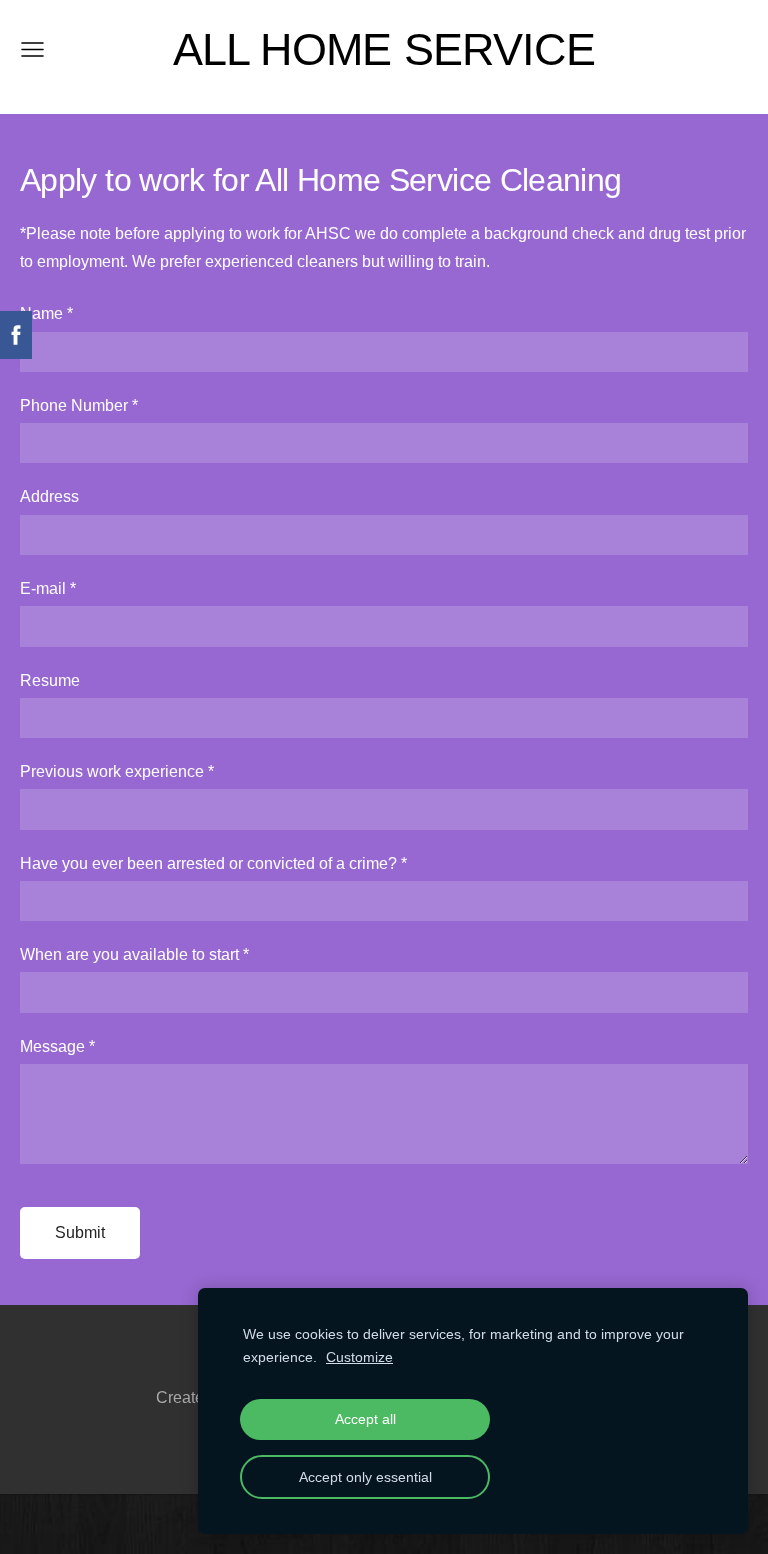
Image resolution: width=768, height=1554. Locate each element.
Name (46, 313)
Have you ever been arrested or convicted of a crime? (213, 863)
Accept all (365, 1419)
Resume (50, 680)
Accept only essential (365, 1477)
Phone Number (79, 405)
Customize (359, 1357)
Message (57, 1046)
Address (49, 496)
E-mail (48, 588)
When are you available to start (134, 954)
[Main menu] (32, 49)
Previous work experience (117, 771)
